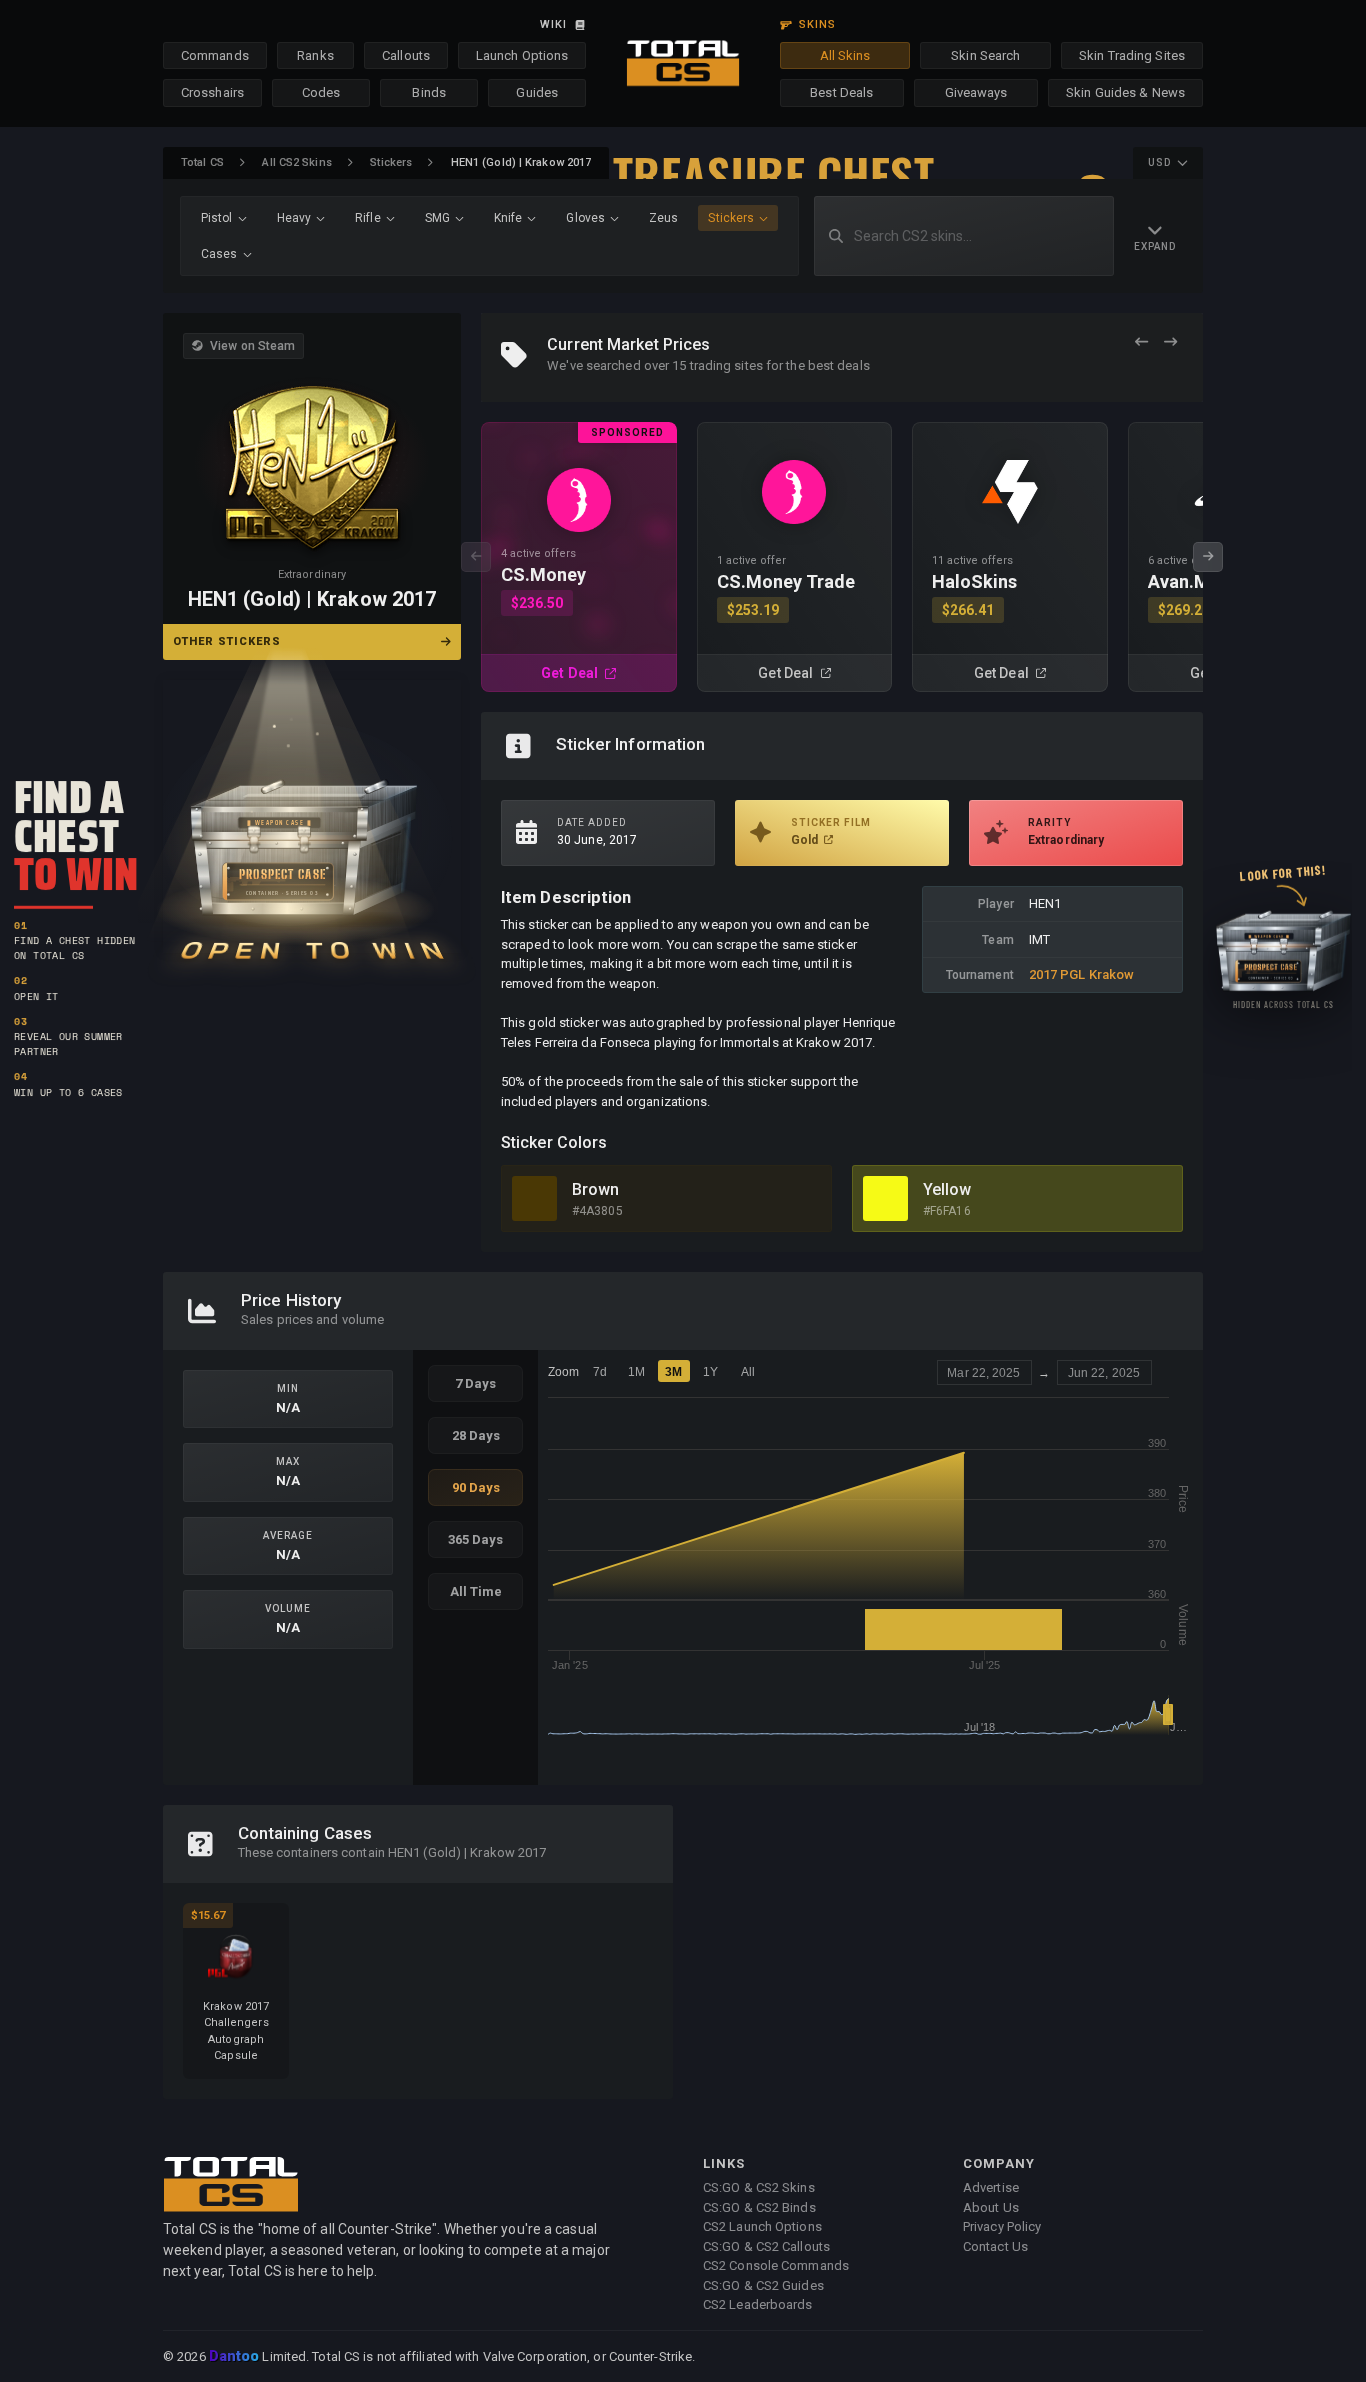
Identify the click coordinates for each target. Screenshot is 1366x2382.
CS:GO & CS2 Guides (763, 2285)
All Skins (845, 55)
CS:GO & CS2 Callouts (766, 2246)
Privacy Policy (1002, 2226)
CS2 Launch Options (762, 2226)
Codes (321, 92)
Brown (596, 1189)
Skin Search (985, 55)
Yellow (947, 1189)
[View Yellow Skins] (885, 1198)
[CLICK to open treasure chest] (312, 816)
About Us (991, 2207)
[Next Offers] (1170, 342)
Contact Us (995, 2246)
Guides (537, 92)
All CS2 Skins (296, 162)
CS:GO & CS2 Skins (759, 2187)
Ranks (315, 55)
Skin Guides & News (1125, 92)
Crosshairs (212, 92)
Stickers (391, 162)
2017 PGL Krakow (1082, 974)
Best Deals (841, 92)
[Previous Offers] (1141, 342)
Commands (215, 55)
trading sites (726, 365)
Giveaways (976, 92)
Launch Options (522, 55)
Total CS (202, 162)
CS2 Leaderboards (758, 2304)
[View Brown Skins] (534, 1198)
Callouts (406, 55)
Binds (429, 92)
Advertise (991, 2187)
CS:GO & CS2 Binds (759, 2207)
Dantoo (235, 2357)
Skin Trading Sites (1132, 55)
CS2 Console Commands (776, 2265)
